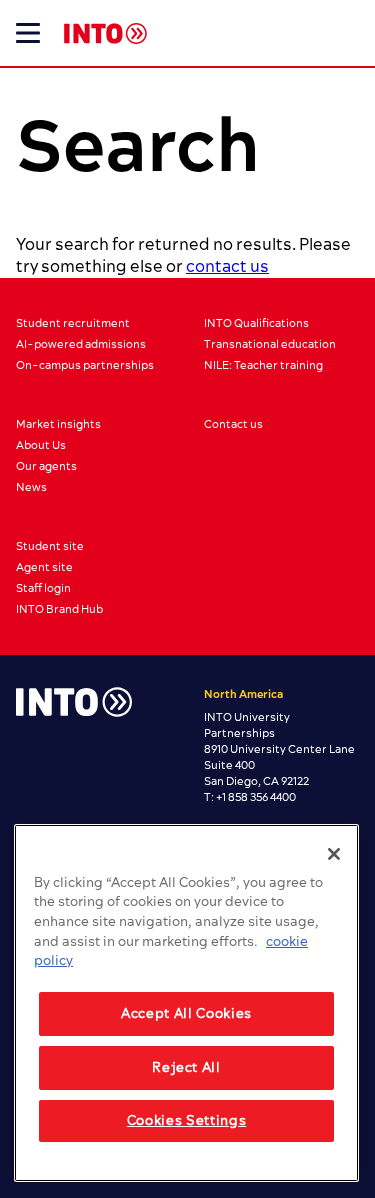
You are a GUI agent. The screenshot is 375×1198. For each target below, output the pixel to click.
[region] (186, 1003)
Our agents (46, 466)
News (31, 487)
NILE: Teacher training (263, 365)
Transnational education (270, 344)
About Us (41, 445)
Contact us (233, 424)
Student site (50, 546)
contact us (227, 267)
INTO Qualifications (256, 323)
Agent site (44, 567)
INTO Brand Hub (59, 609)
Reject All (186, 1068)
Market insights (58, 424)
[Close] (334, 854)
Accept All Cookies (186, 1014)
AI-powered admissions (81, 344)
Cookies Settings (187, 1121)
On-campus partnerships (85, 365)
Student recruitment (73, 323)
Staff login (43, 588)
